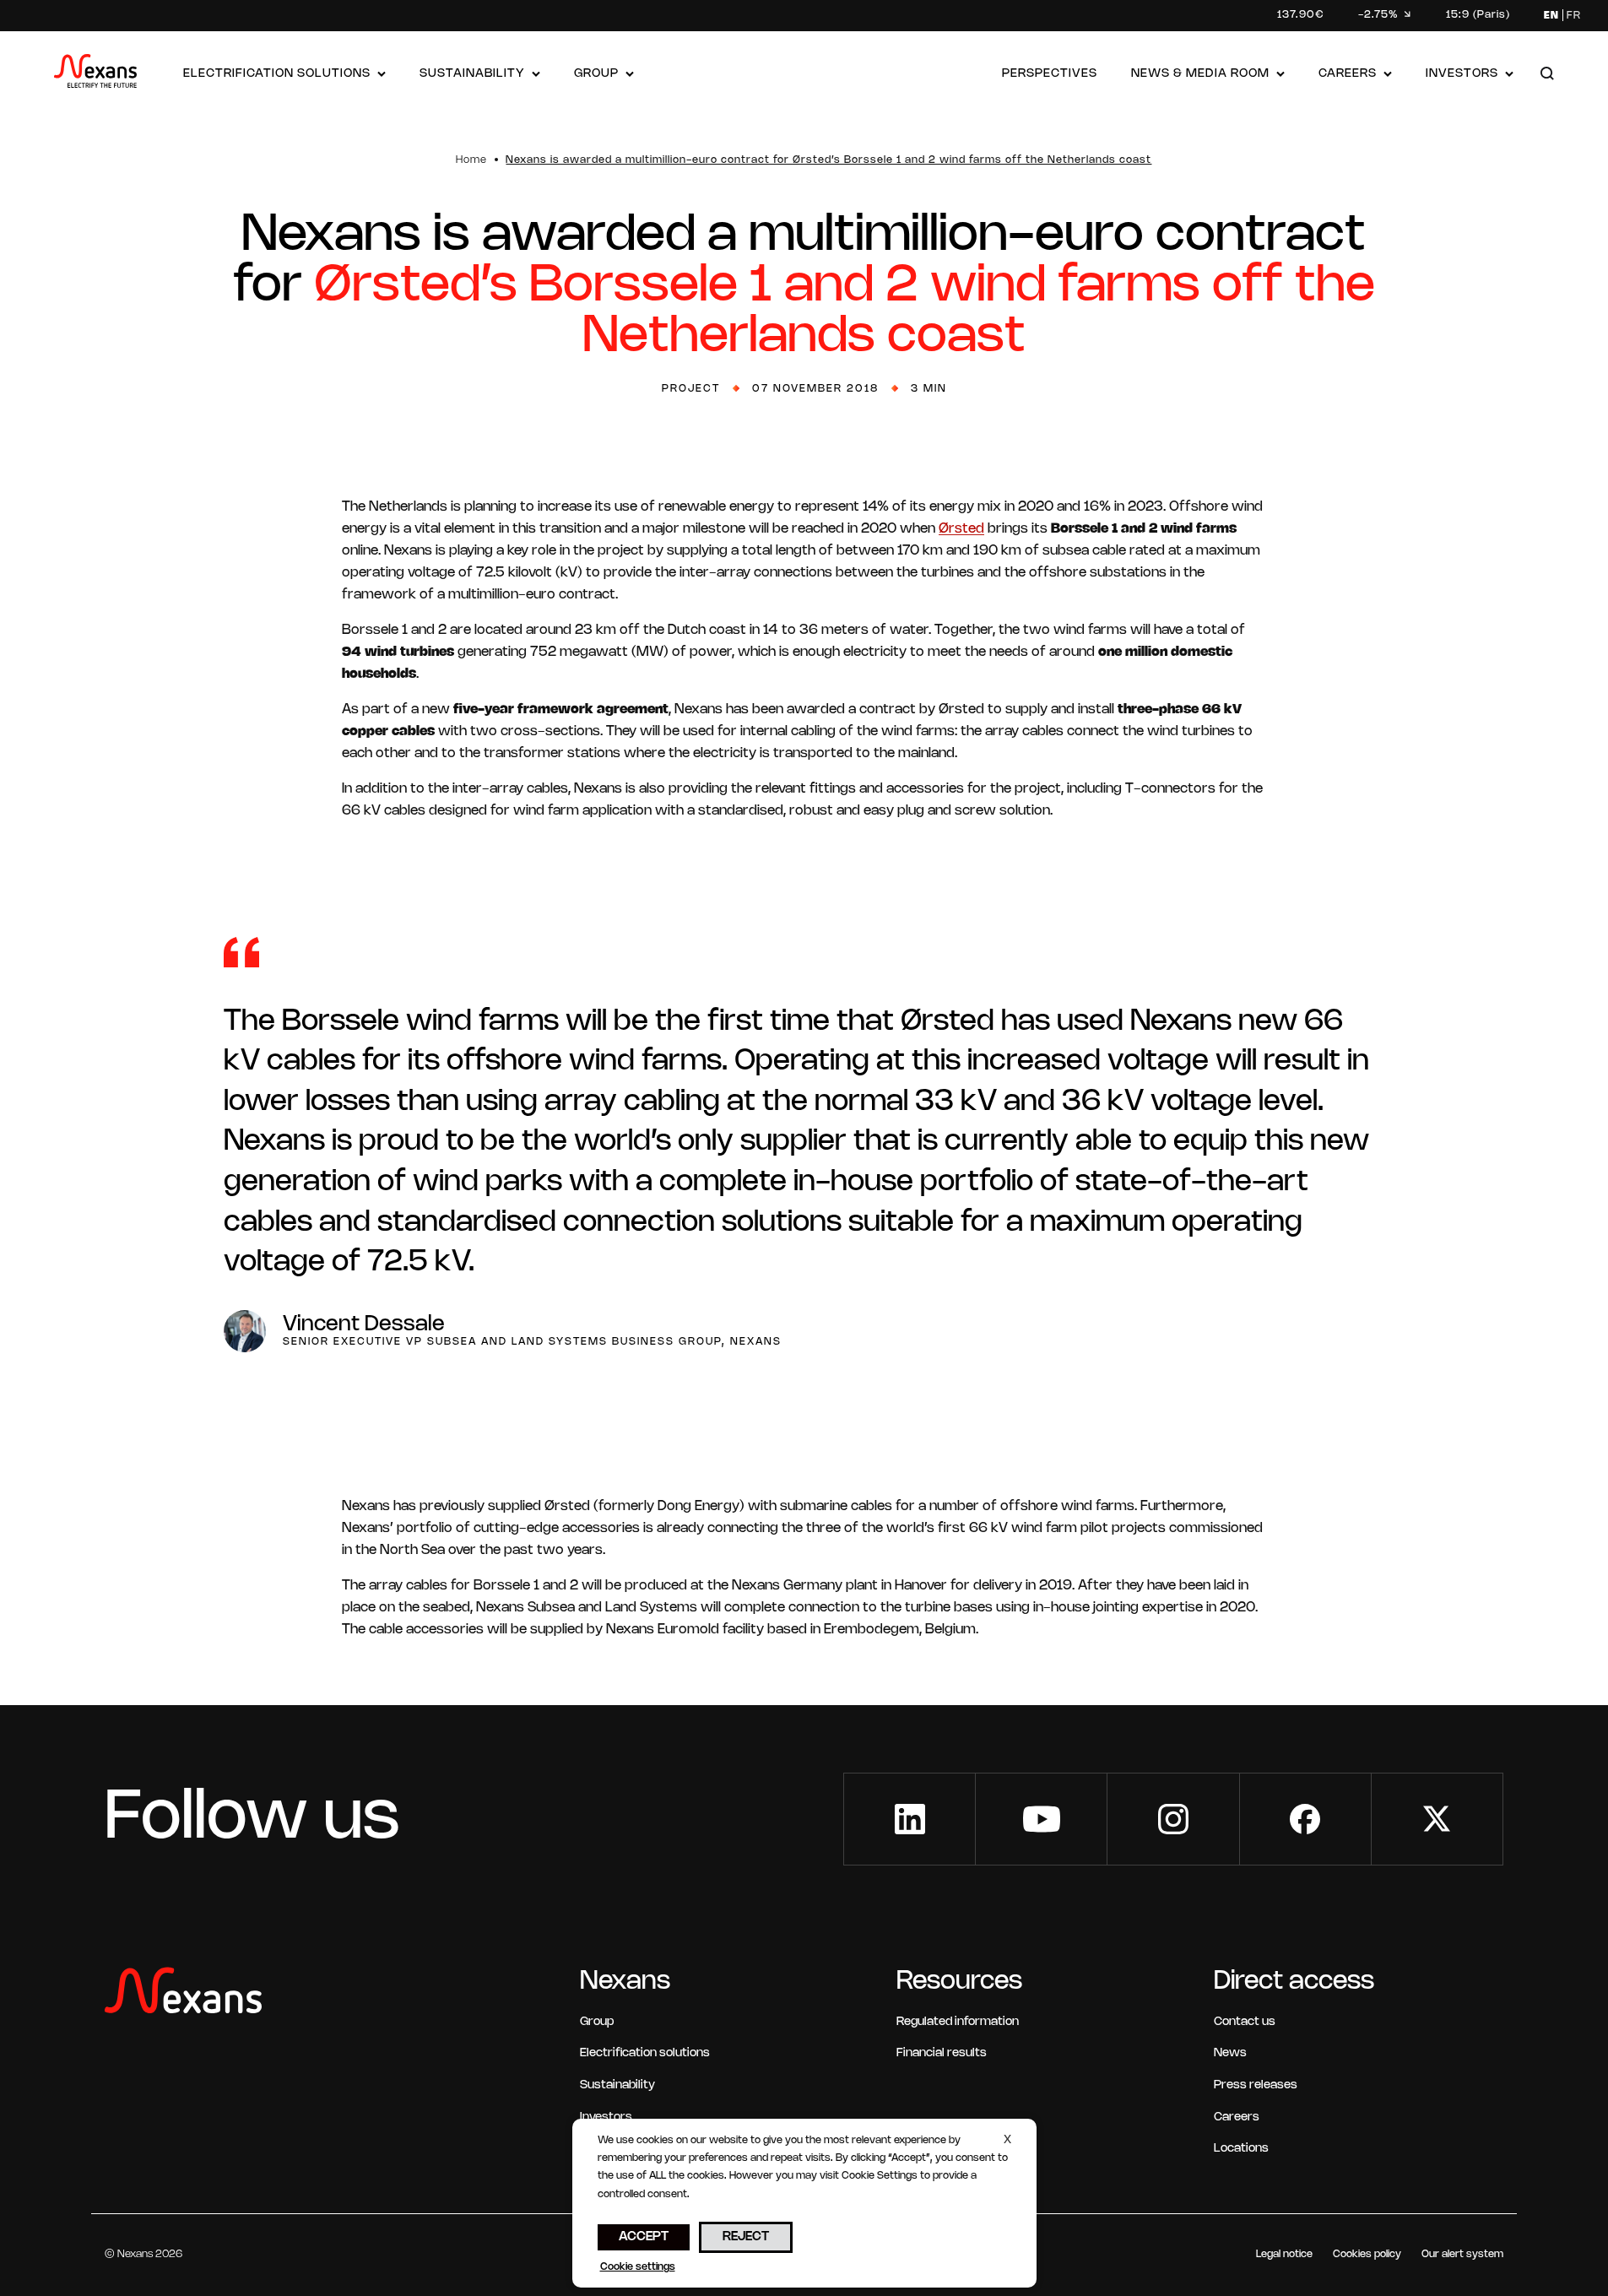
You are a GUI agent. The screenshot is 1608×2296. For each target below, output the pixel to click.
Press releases (1256, 2085)
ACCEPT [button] (644, 2237)
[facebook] (1305, 1819)
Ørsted (961, 529)
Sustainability (472, 74)
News (1230, 2053)
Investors (1462, 74)
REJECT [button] (746, 2237)
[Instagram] (1173, 1819)
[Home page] (95, 75)
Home (471, 160)
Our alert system (1462, 2254)
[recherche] (1547, 75)
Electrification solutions (277, 74)
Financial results (942, 2053)
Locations (1241, 2149)
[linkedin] (910, 1819)
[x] (1437, 1819)
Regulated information (958, 2022)
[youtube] (1041, 1819)
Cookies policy (1367, 2254)
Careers (1348, 74)
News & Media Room (1200, 74)
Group (596, 74)
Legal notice (1284, 2254)
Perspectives (1050, 74)
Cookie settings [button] (638, 2267)
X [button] (1007, 2140)
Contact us (1245, 2022)
